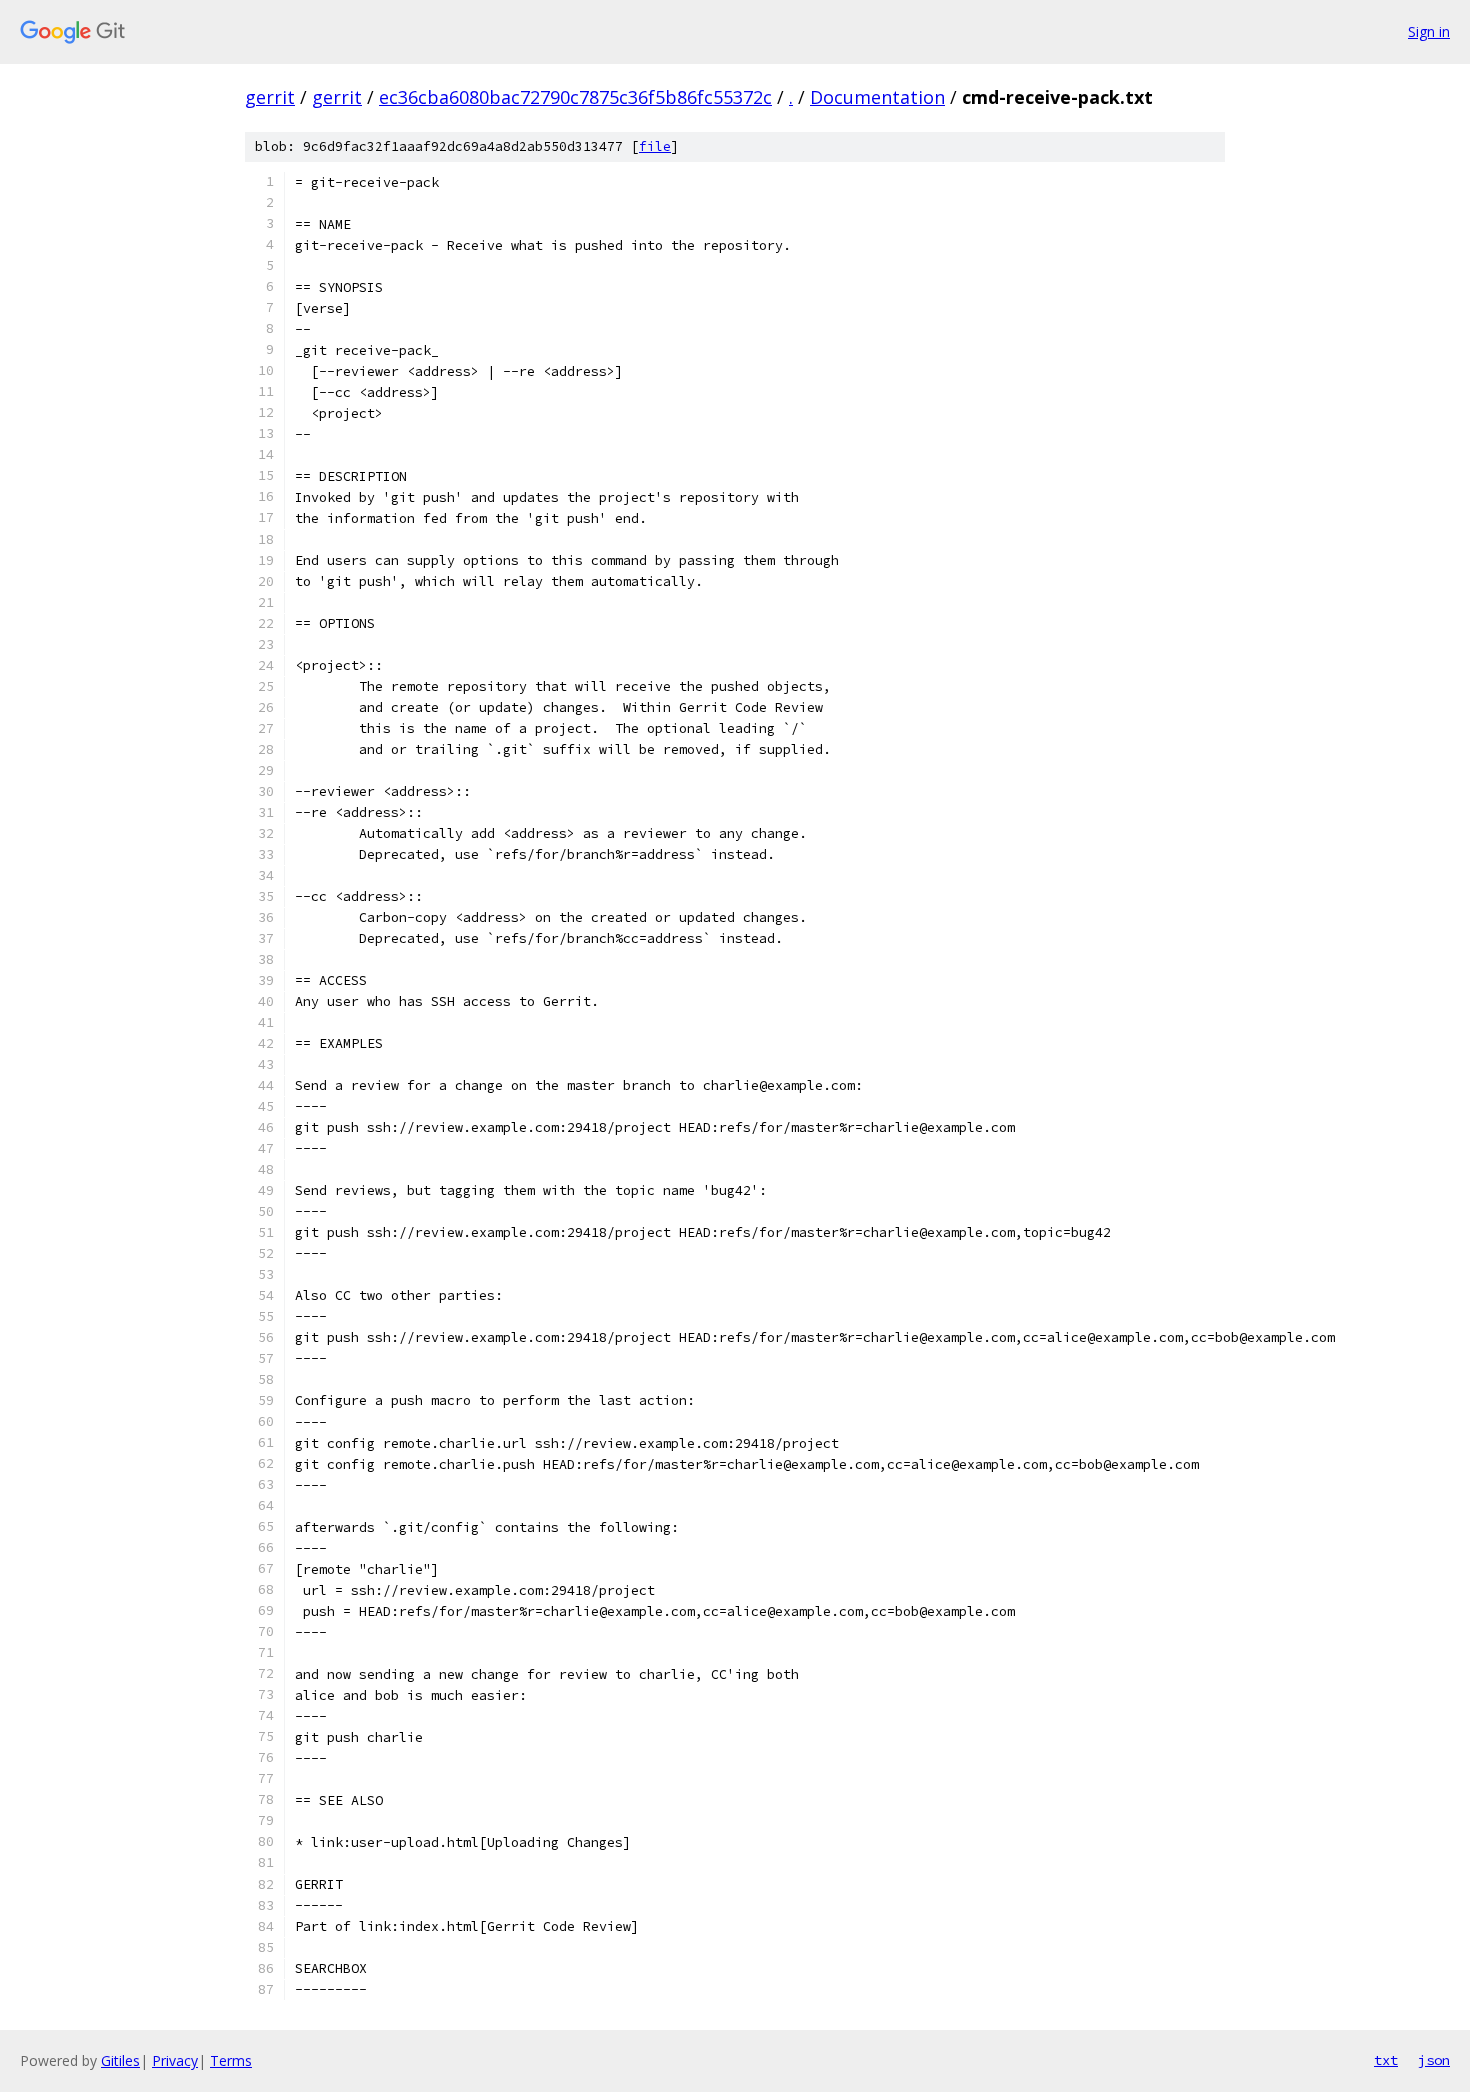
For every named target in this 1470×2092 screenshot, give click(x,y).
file (655, 146)
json (1434, 2060)
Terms (231, 2060)
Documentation (877, 97)
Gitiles (120, 2060)
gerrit (270, 97)
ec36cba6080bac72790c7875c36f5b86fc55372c (575, 97)
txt (1386, 2060)
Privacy (175, 2060)
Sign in (1429, 31)
